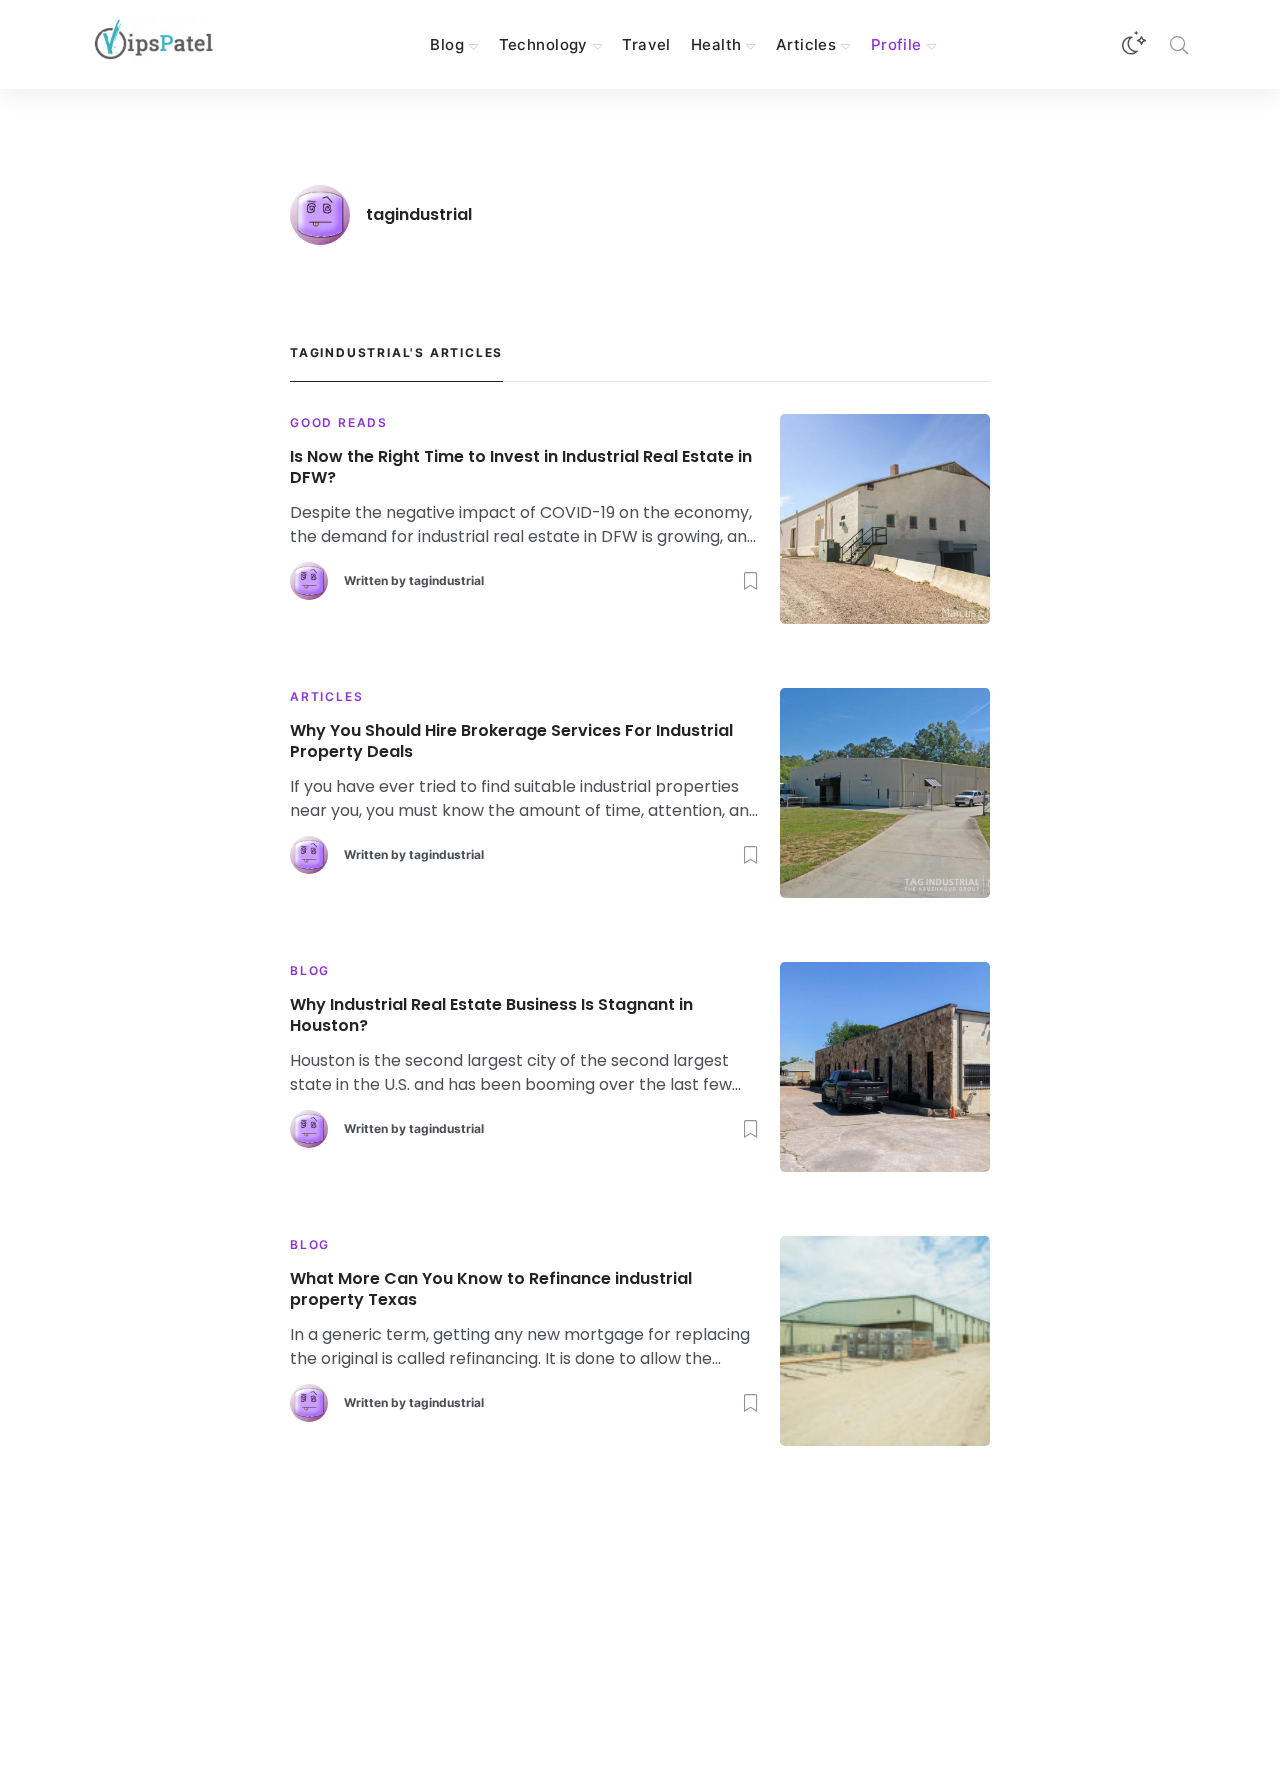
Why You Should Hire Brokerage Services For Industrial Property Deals (511, 742)
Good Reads (339, 422)
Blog (447, 44)
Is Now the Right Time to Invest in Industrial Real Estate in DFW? (521, 468)
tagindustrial (446, 580)
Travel (646, 44)
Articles (806, 44)
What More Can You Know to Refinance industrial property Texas (491, 1290)
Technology (543, 44)
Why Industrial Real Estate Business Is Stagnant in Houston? (491, 1016)
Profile (896, 44)
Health (716, 44)
